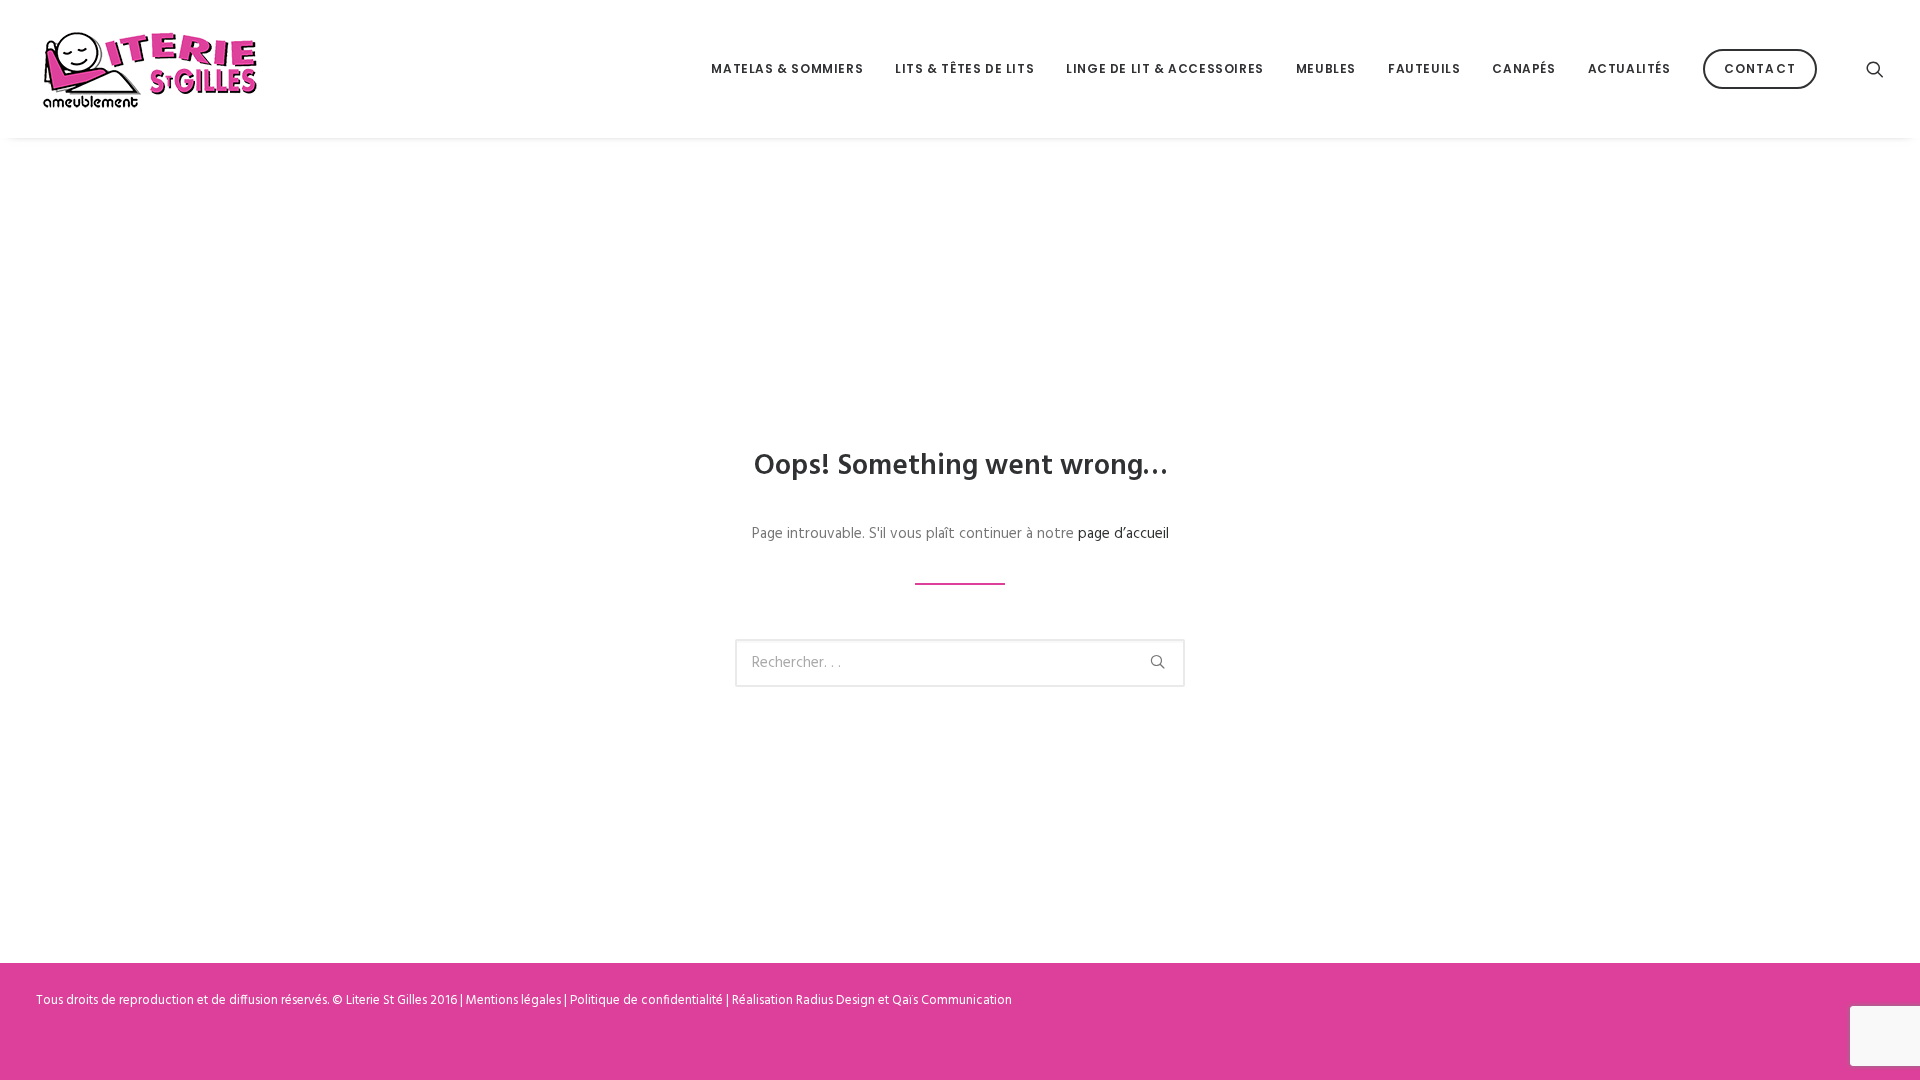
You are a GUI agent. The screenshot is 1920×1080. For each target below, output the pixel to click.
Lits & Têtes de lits (964, 68)
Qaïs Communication (952, 1000)
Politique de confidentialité (646, 1000)
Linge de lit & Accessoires (1165, 68)
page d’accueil (1123, 534)
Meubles (1326, 68)
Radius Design (835, 1000)
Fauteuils (1424, 68)
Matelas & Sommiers (787, 68)
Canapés (1523, 68)
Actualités (1629, 68)
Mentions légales (513, 1000)
